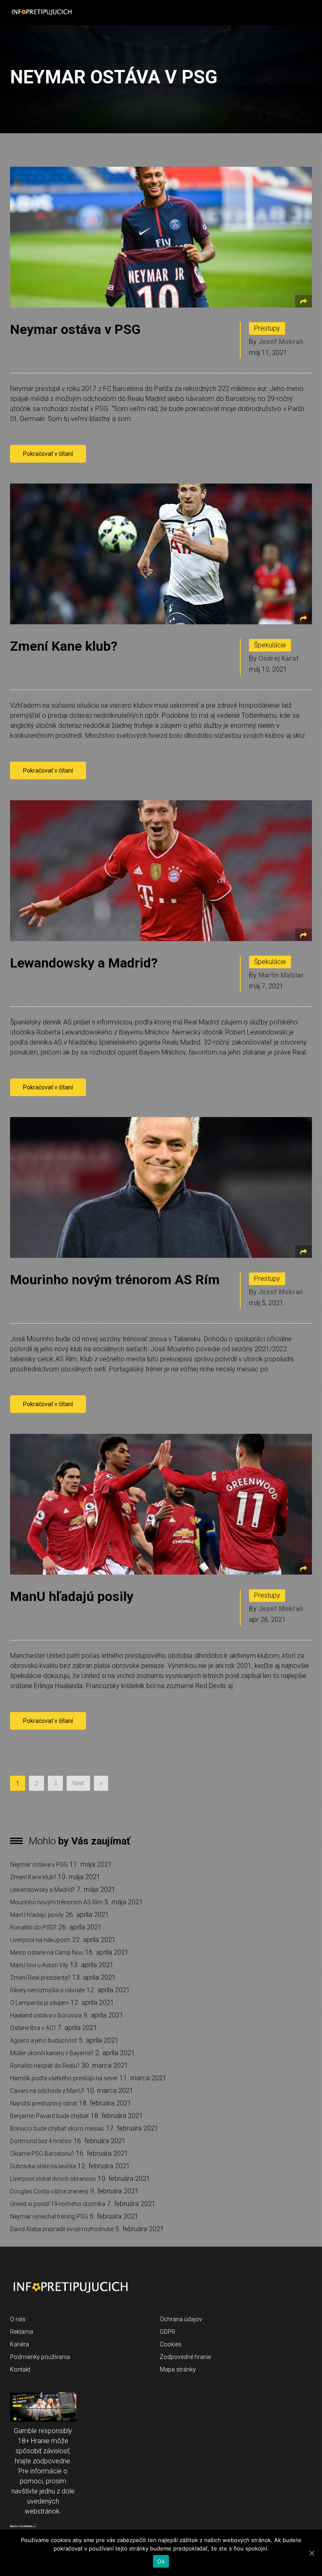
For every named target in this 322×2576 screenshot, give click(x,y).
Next (78, 1783)
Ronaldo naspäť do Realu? (45, 2066)
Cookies (171, 2344)
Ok (161, 2561)
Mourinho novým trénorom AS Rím (115, 1280)
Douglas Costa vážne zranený (49, 2191)
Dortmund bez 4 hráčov (41, 2141)
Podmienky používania (40, 2357)
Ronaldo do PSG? (33, 1927)
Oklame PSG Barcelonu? (42, 2154)
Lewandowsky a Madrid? (84, 963)
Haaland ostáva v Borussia (46, 2015)
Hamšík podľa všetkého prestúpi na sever (64, 2078)
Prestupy (267, 328)
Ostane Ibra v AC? (33, 2028)
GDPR (167, 2332)
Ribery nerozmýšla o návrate (47, 1990)
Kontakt (20, 2369)
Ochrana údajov (181, 2319)
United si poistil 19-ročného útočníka (58, 2204)
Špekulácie (270, 645)
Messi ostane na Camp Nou (47, 1953)
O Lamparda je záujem (39, 2003)
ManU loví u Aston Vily (39, 1965)
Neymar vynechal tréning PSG (49, 2216)
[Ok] (312, 2553)
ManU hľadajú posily (72, 1596)
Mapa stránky (178, 2369)
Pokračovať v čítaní (48, 454)
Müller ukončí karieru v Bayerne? (52, 2053)
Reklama (22, 2332)
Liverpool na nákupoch (40, 1940)
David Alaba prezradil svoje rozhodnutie (62, 2229)
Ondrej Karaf (279, 658)
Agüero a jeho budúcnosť (44, 2041)
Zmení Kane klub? (64, 646)
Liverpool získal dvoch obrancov (53, 2179)
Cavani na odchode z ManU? (47, 2091)
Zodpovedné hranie (185, 2357)
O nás (18, 2319)
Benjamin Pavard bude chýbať (49, 2116)
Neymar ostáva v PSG (75, 329)
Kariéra (19, 2344)
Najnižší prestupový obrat (44, 2103)
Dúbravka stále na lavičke (43, 2166)
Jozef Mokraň (281, 342)
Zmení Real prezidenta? (40, 1978)
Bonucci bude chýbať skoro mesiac (57, 2129)
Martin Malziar (281, 975)
